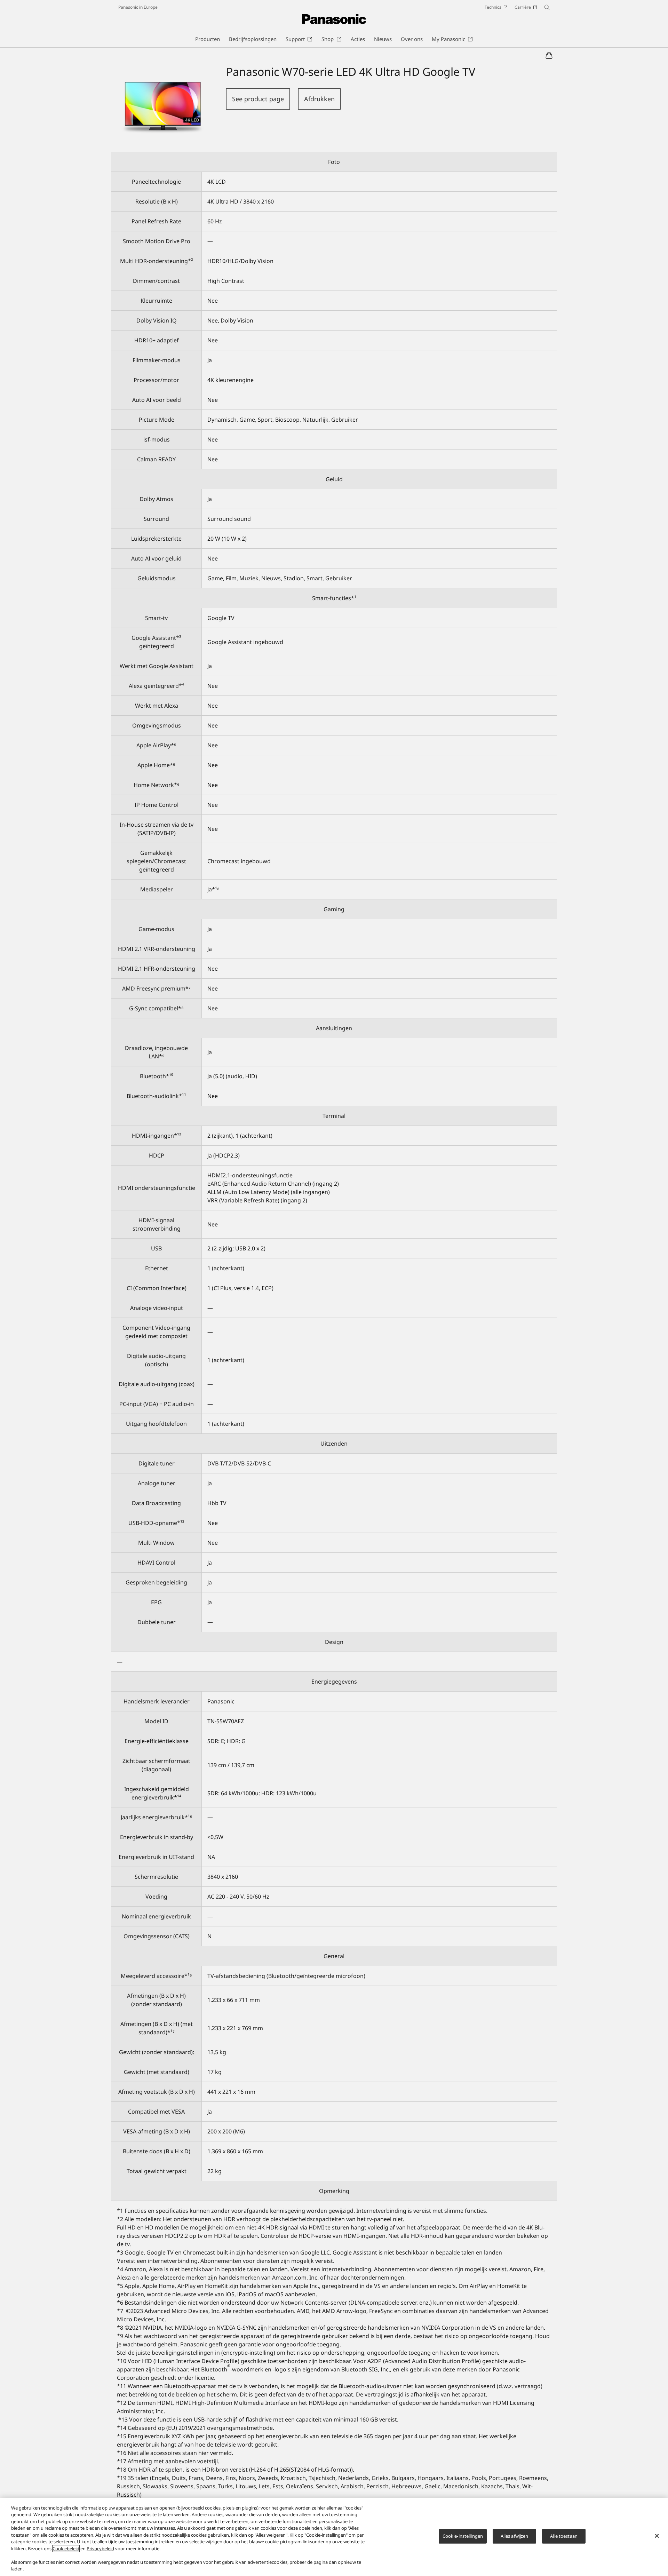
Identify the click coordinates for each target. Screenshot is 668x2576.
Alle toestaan (564, 2536)
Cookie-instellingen (463, 2536)
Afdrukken (319, 99)
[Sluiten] (657, 2536)
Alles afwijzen (515, 2536)
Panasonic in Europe (138, 7)
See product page (258, 99)
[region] (334, 2537)
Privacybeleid (100, 2549)
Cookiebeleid (66, 2549)
